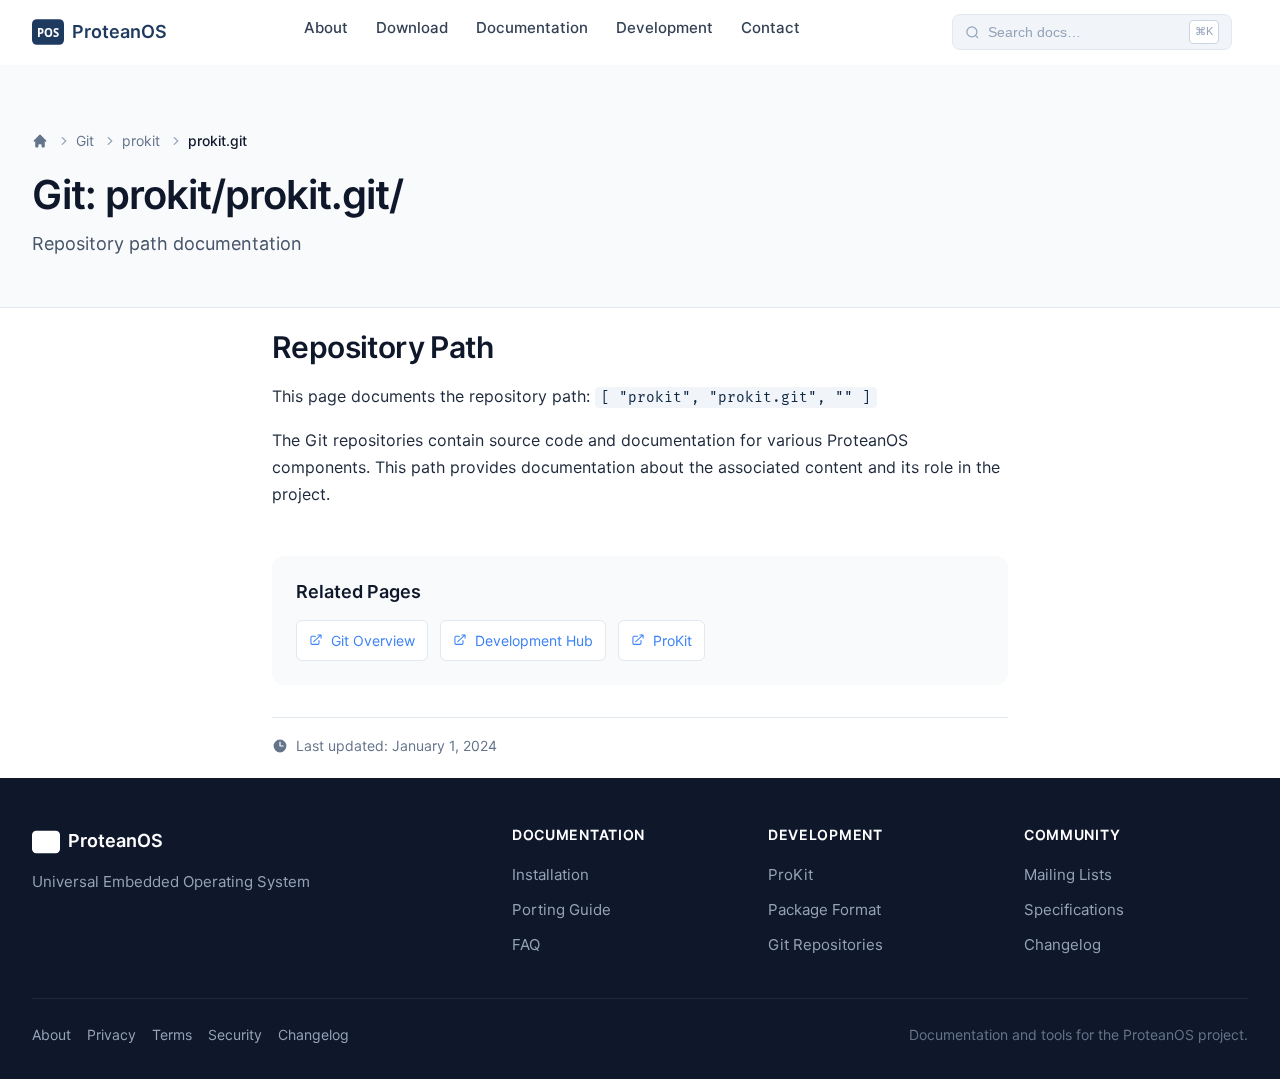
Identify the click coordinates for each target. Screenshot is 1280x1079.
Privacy (111, 1034)
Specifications (1074, 909)
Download (412, 27)
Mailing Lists (1068, 874)
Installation (550, 874)
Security (235, 1034)
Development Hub (534, 640)
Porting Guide (561, 909)
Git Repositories (825, 944)
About (326, 27)
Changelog (1062, 944)
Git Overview (373, 640)
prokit (141, 140)
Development (664, 27)
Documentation (532, 27)
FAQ (526, 944)
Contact (770, 27)
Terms (172, 1034)
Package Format (824, 909)
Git (85, 140)
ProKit (672, 640)
